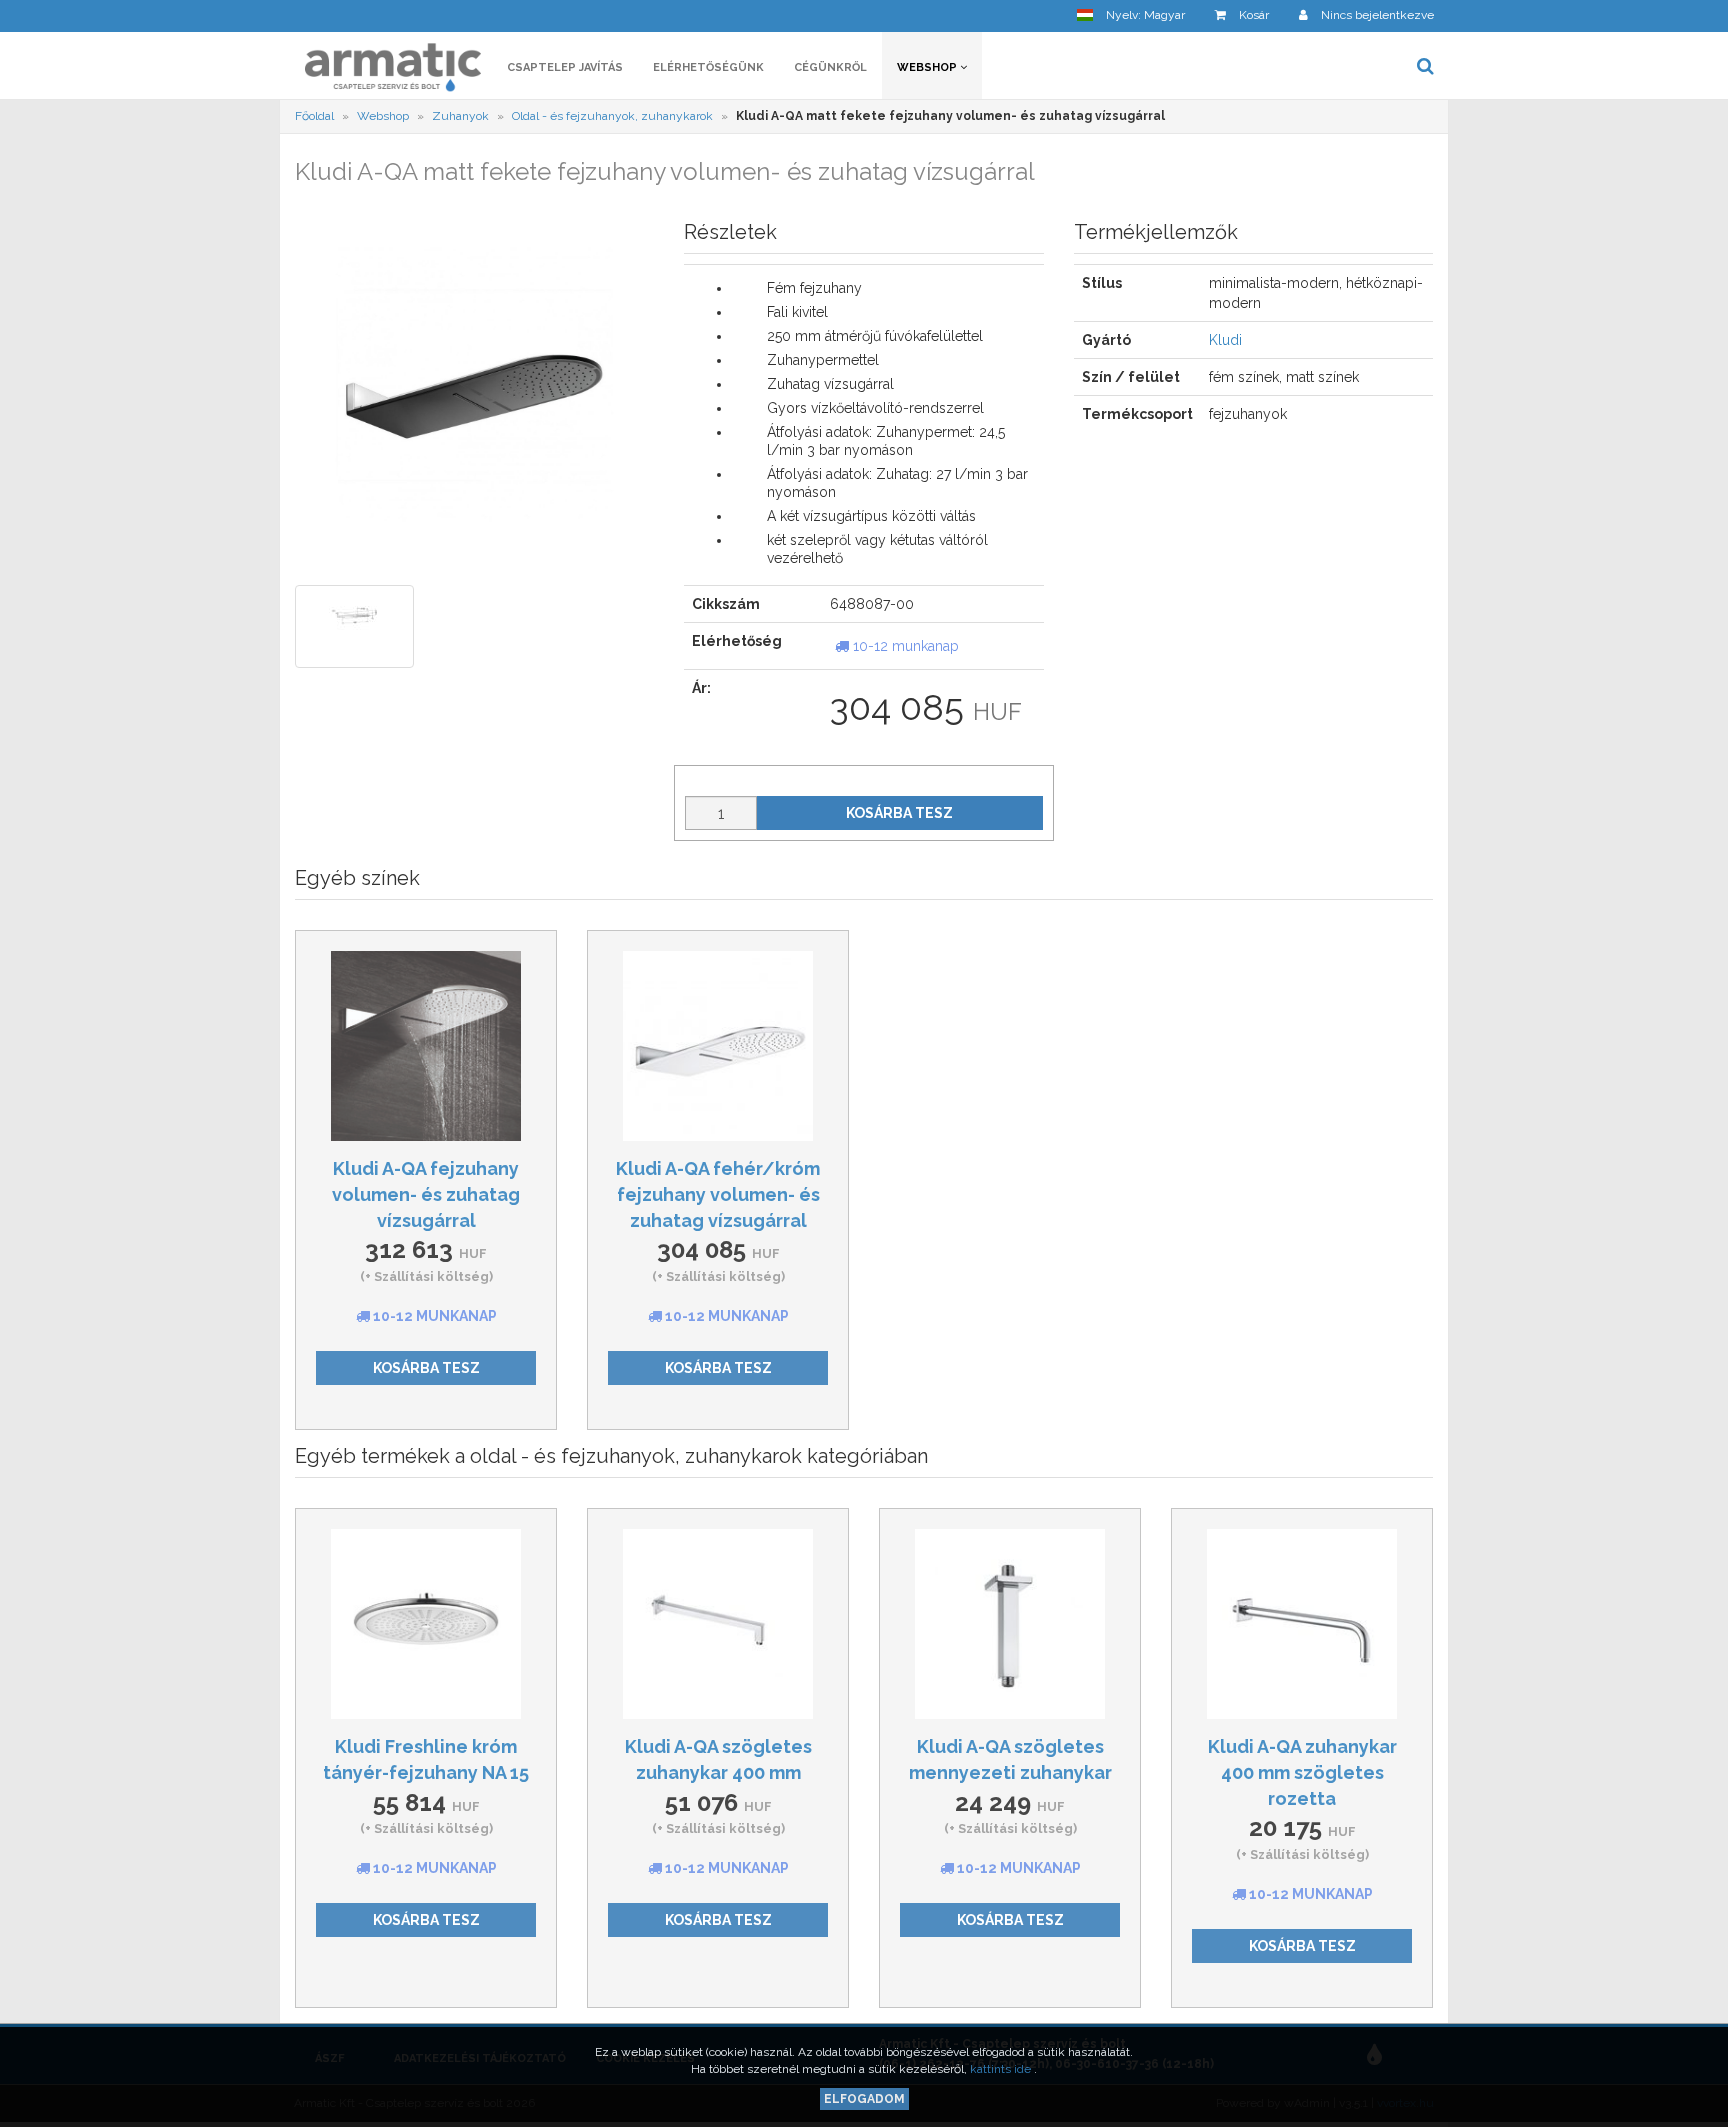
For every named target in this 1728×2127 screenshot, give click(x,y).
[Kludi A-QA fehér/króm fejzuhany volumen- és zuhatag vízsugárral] (718, 1046)
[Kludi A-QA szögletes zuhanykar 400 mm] (718, 1624)
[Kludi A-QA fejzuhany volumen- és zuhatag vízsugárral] (426, 1046)
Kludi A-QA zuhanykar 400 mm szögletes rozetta (1302, 1772)
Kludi (1225, 340)
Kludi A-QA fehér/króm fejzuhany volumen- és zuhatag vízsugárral (718, 1194)
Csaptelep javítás (565, 67)
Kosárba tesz (899, 813)
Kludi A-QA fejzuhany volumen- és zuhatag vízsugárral (426, 1194)
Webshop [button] (928, 67)
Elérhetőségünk (708, 67)
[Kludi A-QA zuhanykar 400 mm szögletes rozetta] (1302, 1624)
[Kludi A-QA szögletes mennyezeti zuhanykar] (1010, 1624)
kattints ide (1002, 2069)
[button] (1131, 15)
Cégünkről (830, 67)
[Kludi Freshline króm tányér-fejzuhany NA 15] (426, 1624)
